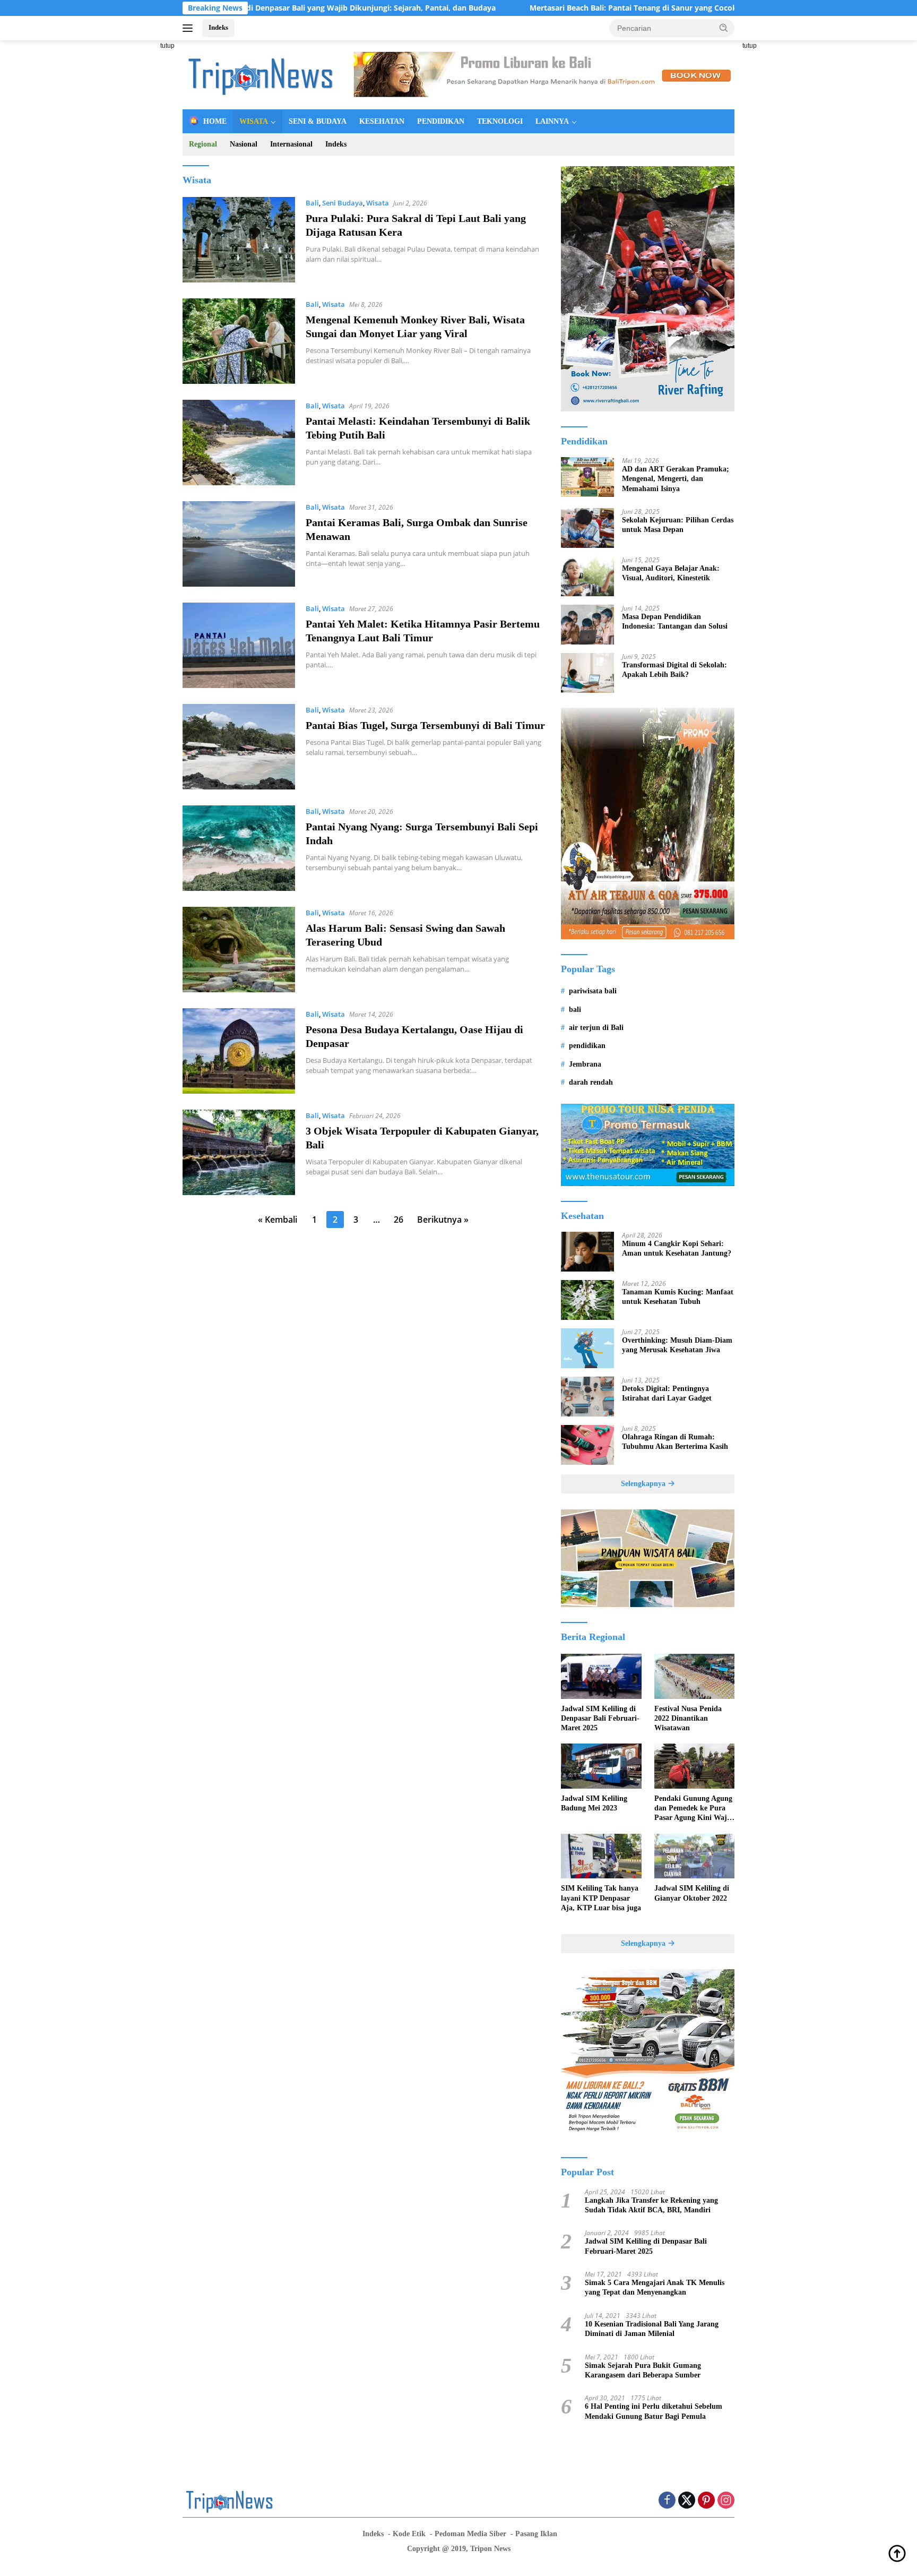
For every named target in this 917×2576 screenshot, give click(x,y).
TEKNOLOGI (500, 121)
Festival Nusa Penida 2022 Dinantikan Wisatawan (688, 1718)
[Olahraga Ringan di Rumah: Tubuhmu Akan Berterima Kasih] (587, 1445)
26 (399, 1220)
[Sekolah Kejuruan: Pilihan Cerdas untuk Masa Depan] (587, 528)
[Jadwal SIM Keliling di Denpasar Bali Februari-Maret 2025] (601, 1676)
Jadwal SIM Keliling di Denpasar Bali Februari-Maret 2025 (600, 1718)
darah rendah (591, 1082)
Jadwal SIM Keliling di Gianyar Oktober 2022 (692, 1893)
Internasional (291, 144)
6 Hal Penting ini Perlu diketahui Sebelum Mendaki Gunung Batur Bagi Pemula (654, 2411)
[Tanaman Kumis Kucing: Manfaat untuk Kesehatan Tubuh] (587, 1300)
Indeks (218, 27)
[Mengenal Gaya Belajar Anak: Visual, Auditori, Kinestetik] (587, 576)
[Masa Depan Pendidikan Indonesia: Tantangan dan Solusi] (587, 625)
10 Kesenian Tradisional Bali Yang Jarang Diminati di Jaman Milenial (652, 2329)
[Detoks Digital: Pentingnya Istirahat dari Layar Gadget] (587, 1397)
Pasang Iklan (536, 2534)
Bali (312, 203)
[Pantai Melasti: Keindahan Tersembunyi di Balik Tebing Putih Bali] (239, 443)
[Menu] (190, 28)
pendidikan (587, 1046)
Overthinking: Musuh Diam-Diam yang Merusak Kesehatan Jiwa (677, 1345)
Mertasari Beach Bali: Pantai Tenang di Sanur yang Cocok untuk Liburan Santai (564, 8)
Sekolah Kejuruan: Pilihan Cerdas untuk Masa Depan (678, 525)
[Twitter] (687, 2501)
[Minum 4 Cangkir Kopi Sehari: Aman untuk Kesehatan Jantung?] (587, 1252)
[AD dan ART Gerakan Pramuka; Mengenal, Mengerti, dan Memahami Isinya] (587, 477)
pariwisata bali (593, 991)
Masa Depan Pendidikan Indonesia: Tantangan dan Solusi (675, 621)
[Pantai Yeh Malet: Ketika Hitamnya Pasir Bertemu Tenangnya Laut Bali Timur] (239, 645)
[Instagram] (726, 2501)
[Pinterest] (706, 2501)
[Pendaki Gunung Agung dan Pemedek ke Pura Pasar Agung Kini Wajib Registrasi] (694, 1766)
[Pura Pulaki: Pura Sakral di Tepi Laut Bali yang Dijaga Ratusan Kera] (239, 240)
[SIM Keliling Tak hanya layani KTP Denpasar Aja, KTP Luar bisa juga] (601, 1856)
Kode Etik (409, 2534)
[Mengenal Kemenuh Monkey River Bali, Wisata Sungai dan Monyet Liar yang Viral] (239, 341)
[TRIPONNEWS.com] (262, 74)
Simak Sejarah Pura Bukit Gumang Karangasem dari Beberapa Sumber (643, 2370)
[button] (724, 28)
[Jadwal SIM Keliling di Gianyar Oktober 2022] (694, 1856)
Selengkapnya (644, 1484)
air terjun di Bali (596, 1028)
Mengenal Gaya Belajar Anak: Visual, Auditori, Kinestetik (671, 573)
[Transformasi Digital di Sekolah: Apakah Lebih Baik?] (587, 673)
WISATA (254, 121)
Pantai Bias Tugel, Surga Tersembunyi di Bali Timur (425, 725)
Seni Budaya (343, 203)
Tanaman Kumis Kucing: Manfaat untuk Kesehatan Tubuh (678, 1297)
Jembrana (585, 1064)
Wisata (378, 203)
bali (575, 1010)
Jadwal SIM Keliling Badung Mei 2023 (594, 1803)
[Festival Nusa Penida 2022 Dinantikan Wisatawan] (694, 1676)
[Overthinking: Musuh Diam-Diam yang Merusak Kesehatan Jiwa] (587, 1348)
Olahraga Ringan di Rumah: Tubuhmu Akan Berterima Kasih (675, 1442)
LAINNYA (552, 121)
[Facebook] (667, 2501)
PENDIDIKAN (441, 121)
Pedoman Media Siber (470, 2534)
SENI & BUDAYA (318, 121)
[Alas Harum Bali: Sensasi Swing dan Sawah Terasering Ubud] (239, 950)
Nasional (244, 144)
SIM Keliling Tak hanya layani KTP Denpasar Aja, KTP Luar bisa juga (601, 1898)
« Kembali (278, 1220)
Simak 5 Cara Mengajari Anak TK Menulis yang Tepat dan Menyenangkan (655, 2287)
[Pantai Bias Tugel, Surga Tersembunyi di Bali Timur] (239, 747)
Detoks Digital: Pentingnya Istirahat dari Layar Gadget (667, 1393)
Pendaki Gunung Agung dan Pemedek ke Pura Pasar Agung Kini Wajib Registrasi (694, 1809)
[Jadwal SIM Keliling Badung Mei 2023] (601, 1766)
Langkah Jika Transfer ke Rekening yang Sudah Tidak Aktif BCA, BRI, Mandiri (651, 2205)
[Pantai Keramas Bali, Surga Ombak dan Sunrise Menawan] (239, 544)
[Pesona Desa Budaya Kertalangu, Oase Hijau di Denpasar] (239, 1051)
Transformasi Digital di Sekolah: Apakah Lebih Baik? (674, 670)
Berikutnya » (443, 1220)
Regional (203, 144)
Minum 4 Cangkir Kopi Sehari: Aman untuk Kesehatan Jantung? (677, 1248)
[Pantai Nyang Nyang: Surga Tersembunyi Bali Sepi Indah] (239, 848)
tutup (167, 46)
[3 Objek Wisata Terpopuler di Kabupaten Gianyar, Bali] (239, 1152)
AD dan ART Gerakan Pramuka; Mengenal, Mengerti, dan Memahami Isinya (676, 479)
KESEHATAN (382, 121)
